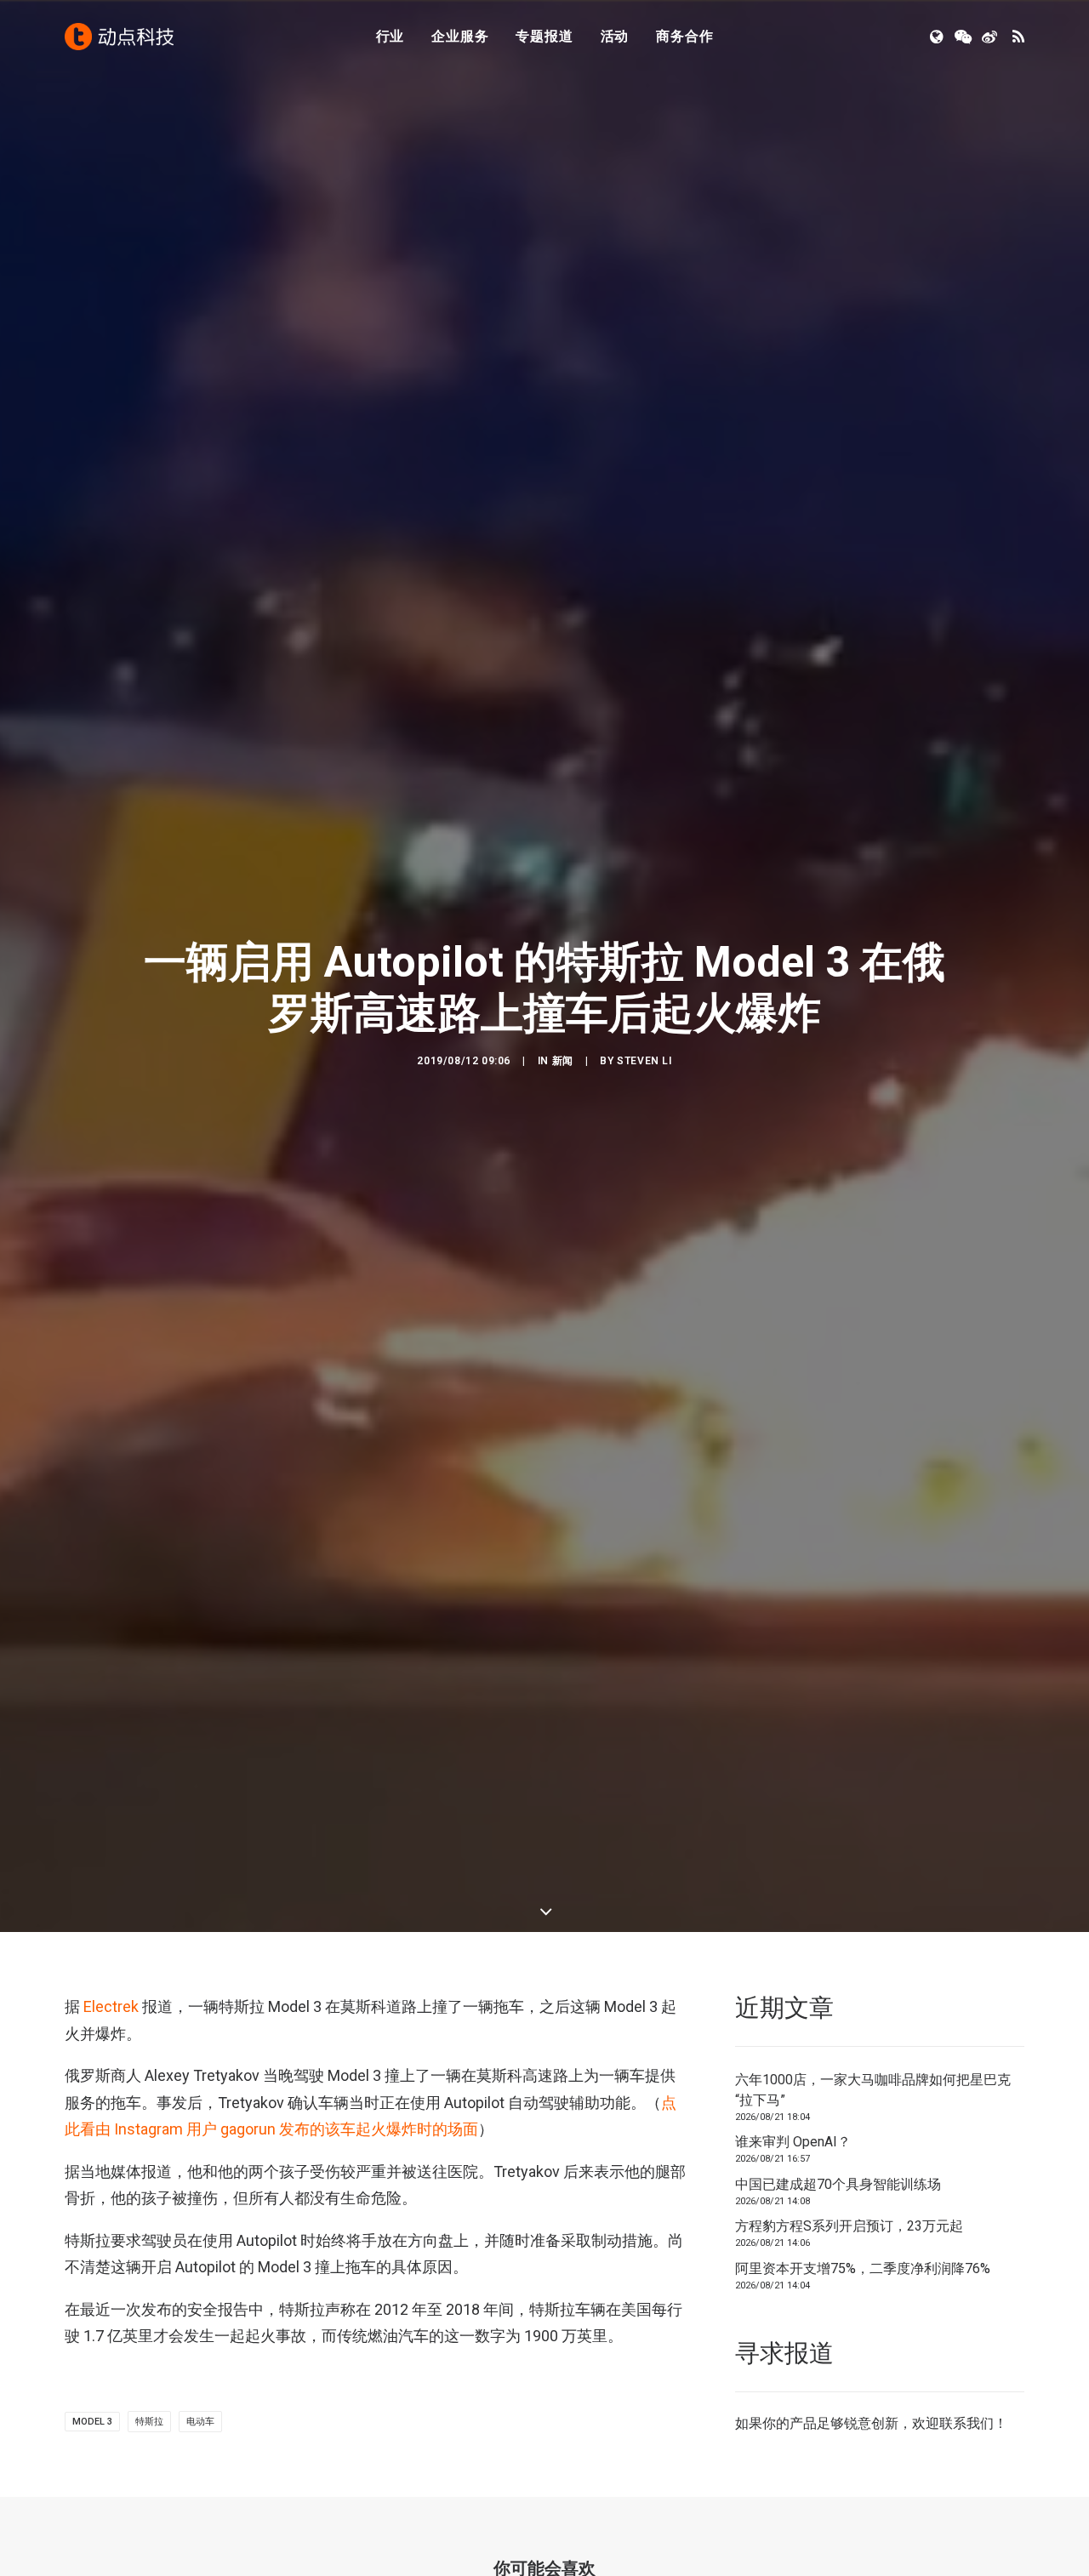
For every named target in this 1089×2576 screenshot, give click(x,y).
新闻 (563, 1061)
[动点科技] (119, 37)
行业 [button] (391, 36)
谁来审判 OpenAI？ (793, 2142)
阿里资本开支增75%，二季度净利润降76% (863, 2268)
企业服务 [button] (460, 36)
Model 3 (92, 2422)
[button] (938, 37)
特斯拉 (149, 2422)
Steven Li (644, 1061)
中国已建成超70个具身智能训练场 (838, 2184)
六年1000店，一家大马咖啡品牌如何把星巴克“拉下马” (873, 2090)
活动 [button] (615, 36)
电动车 (200, 2422)
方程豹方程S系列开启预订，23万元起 (849, 2226)
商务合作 (684, 36)
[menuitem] (391, 37)
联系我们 (966, 2423)
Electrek (111, 2006)
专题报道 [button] (544, 36)
